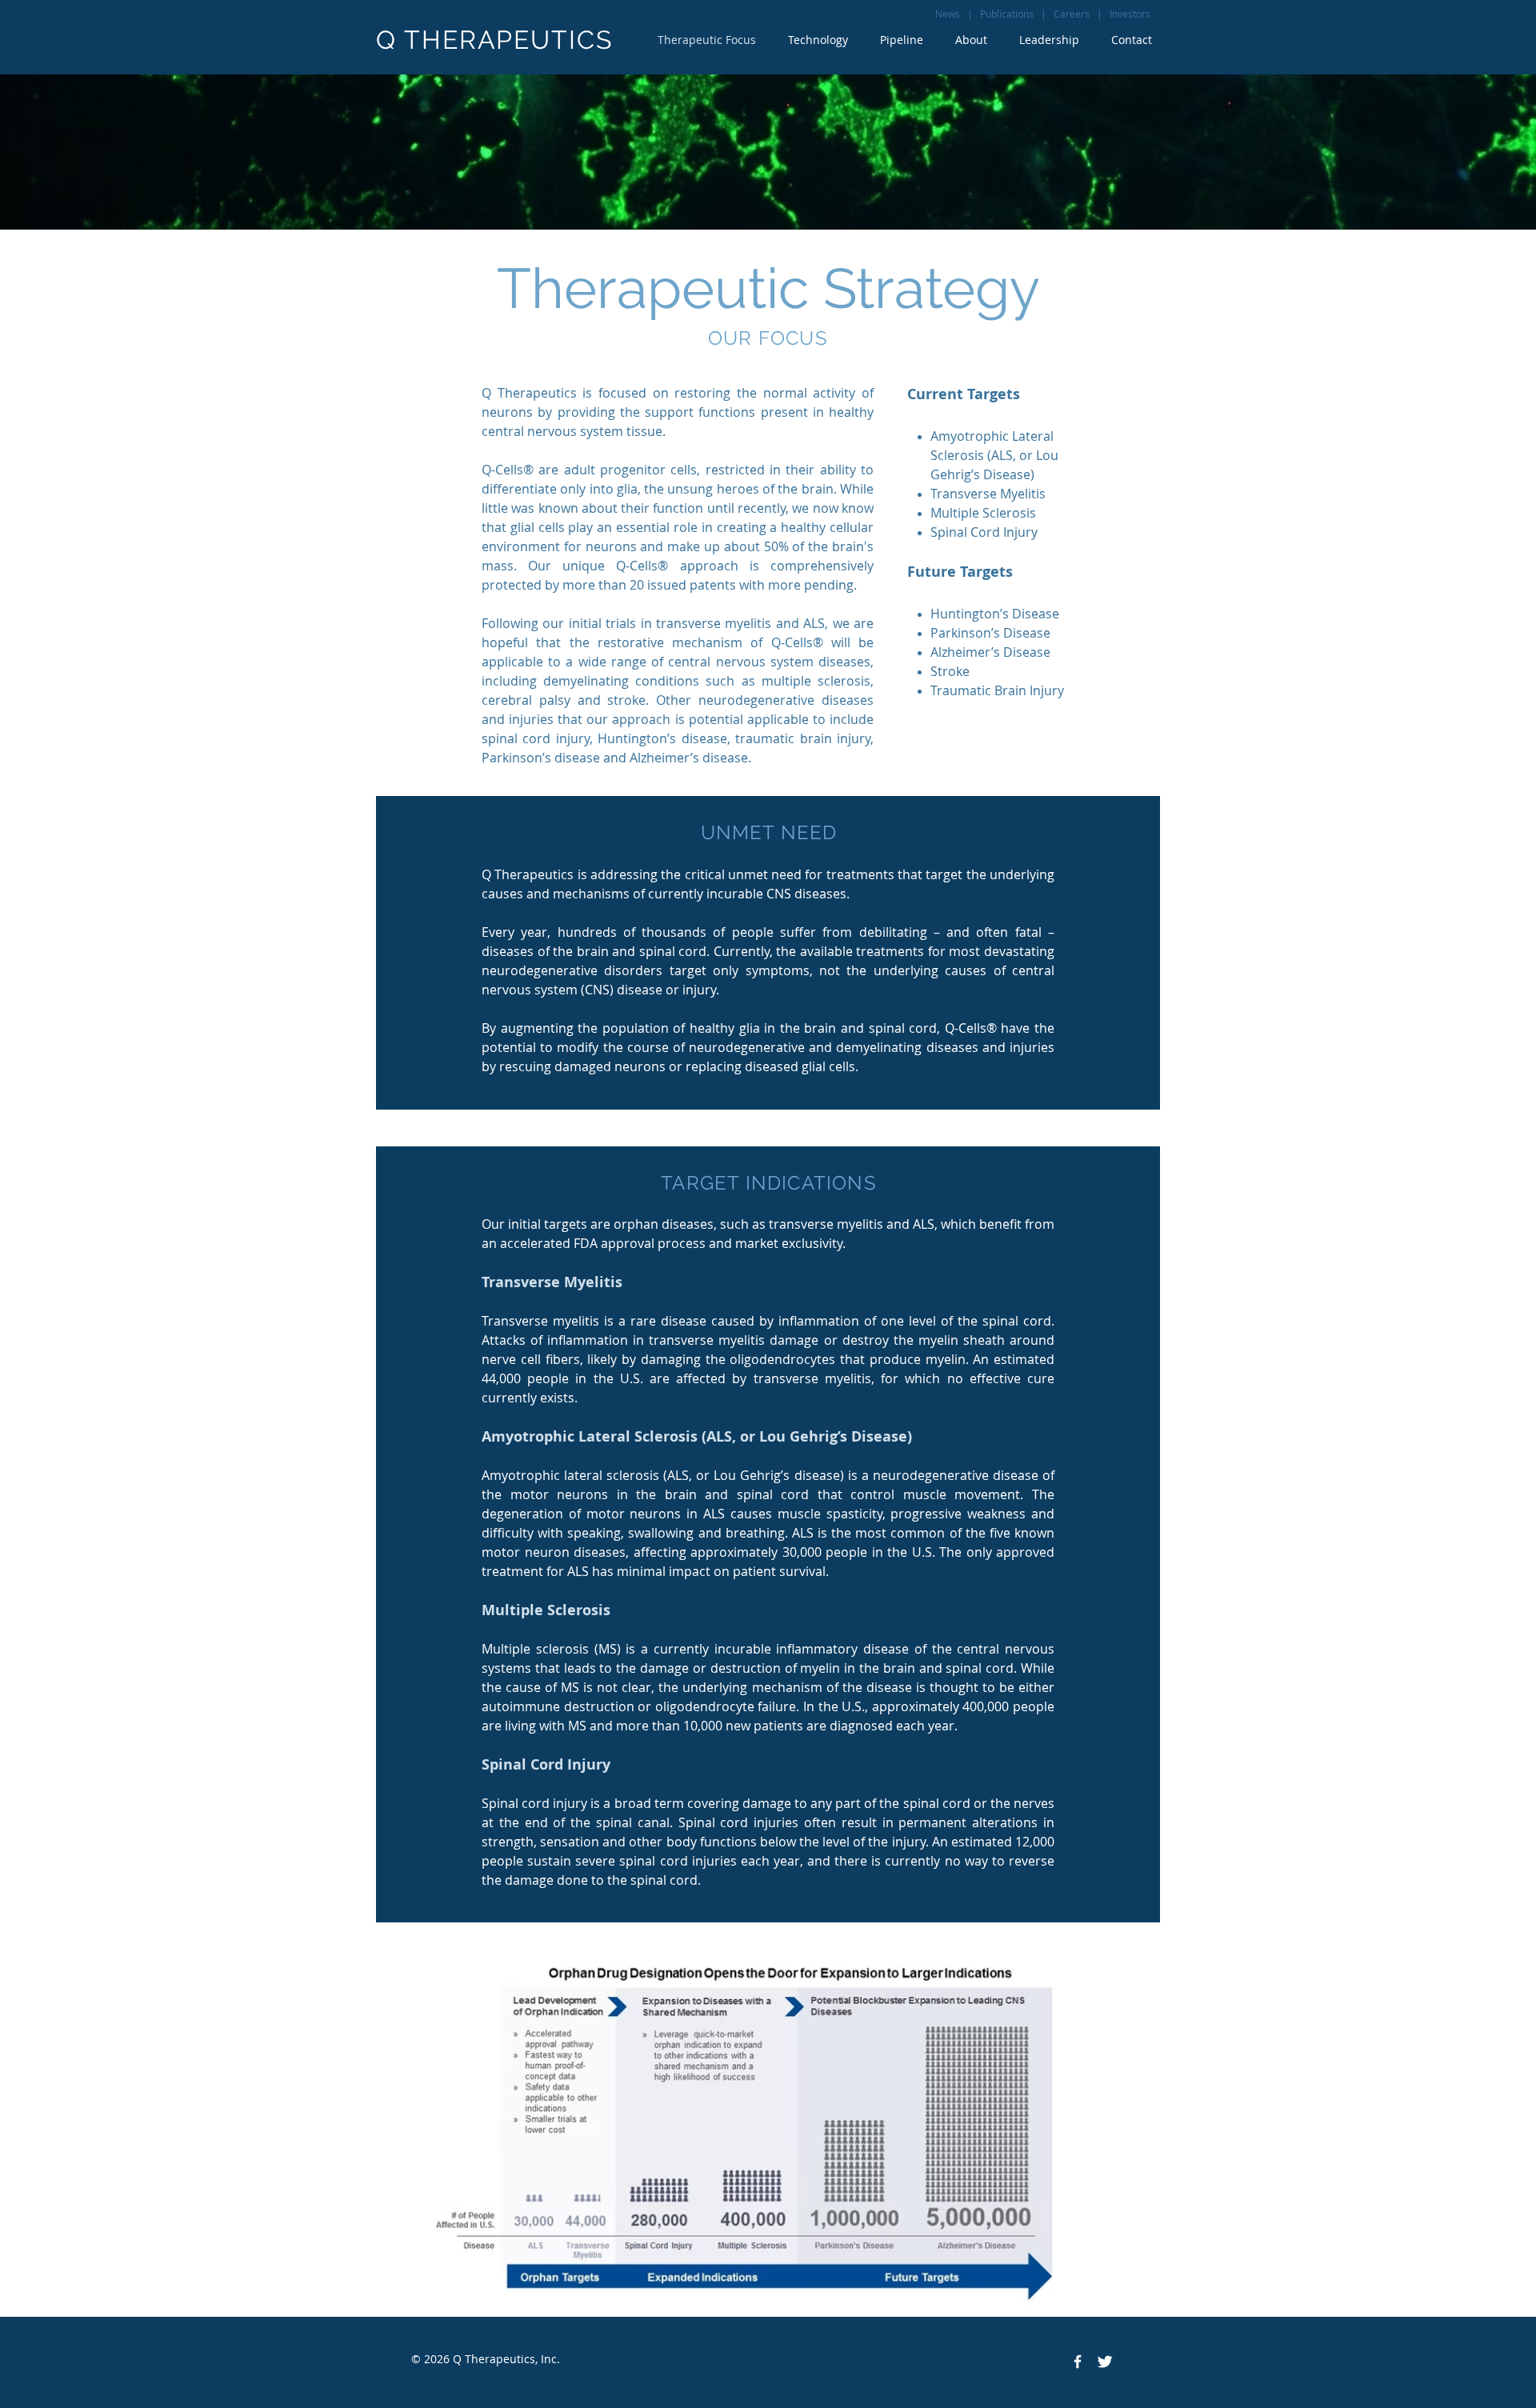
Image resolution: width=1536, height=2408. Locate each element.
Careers (1072, 14)
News (948, 14)
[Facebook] (1078, 2362)
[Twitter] (1105, 2362)
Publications (1007, 14)
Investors (1130, 14)
